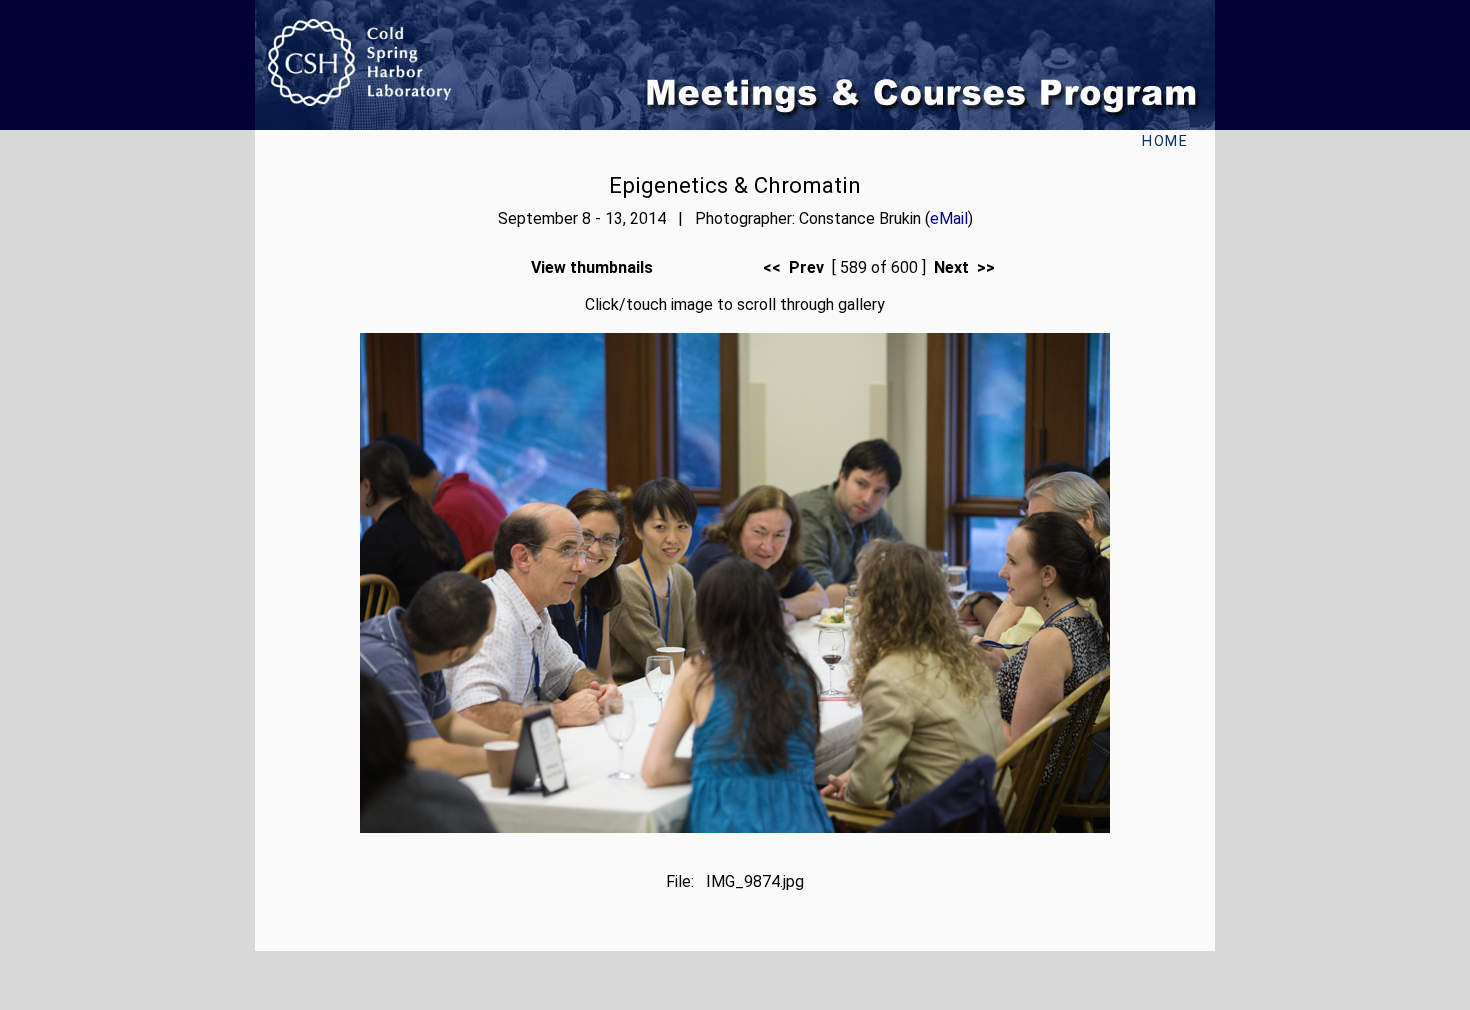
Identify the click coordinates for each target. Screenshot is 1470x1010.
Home (1165, 141)
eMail (949, 218)
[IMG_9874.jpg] (735, 827)
